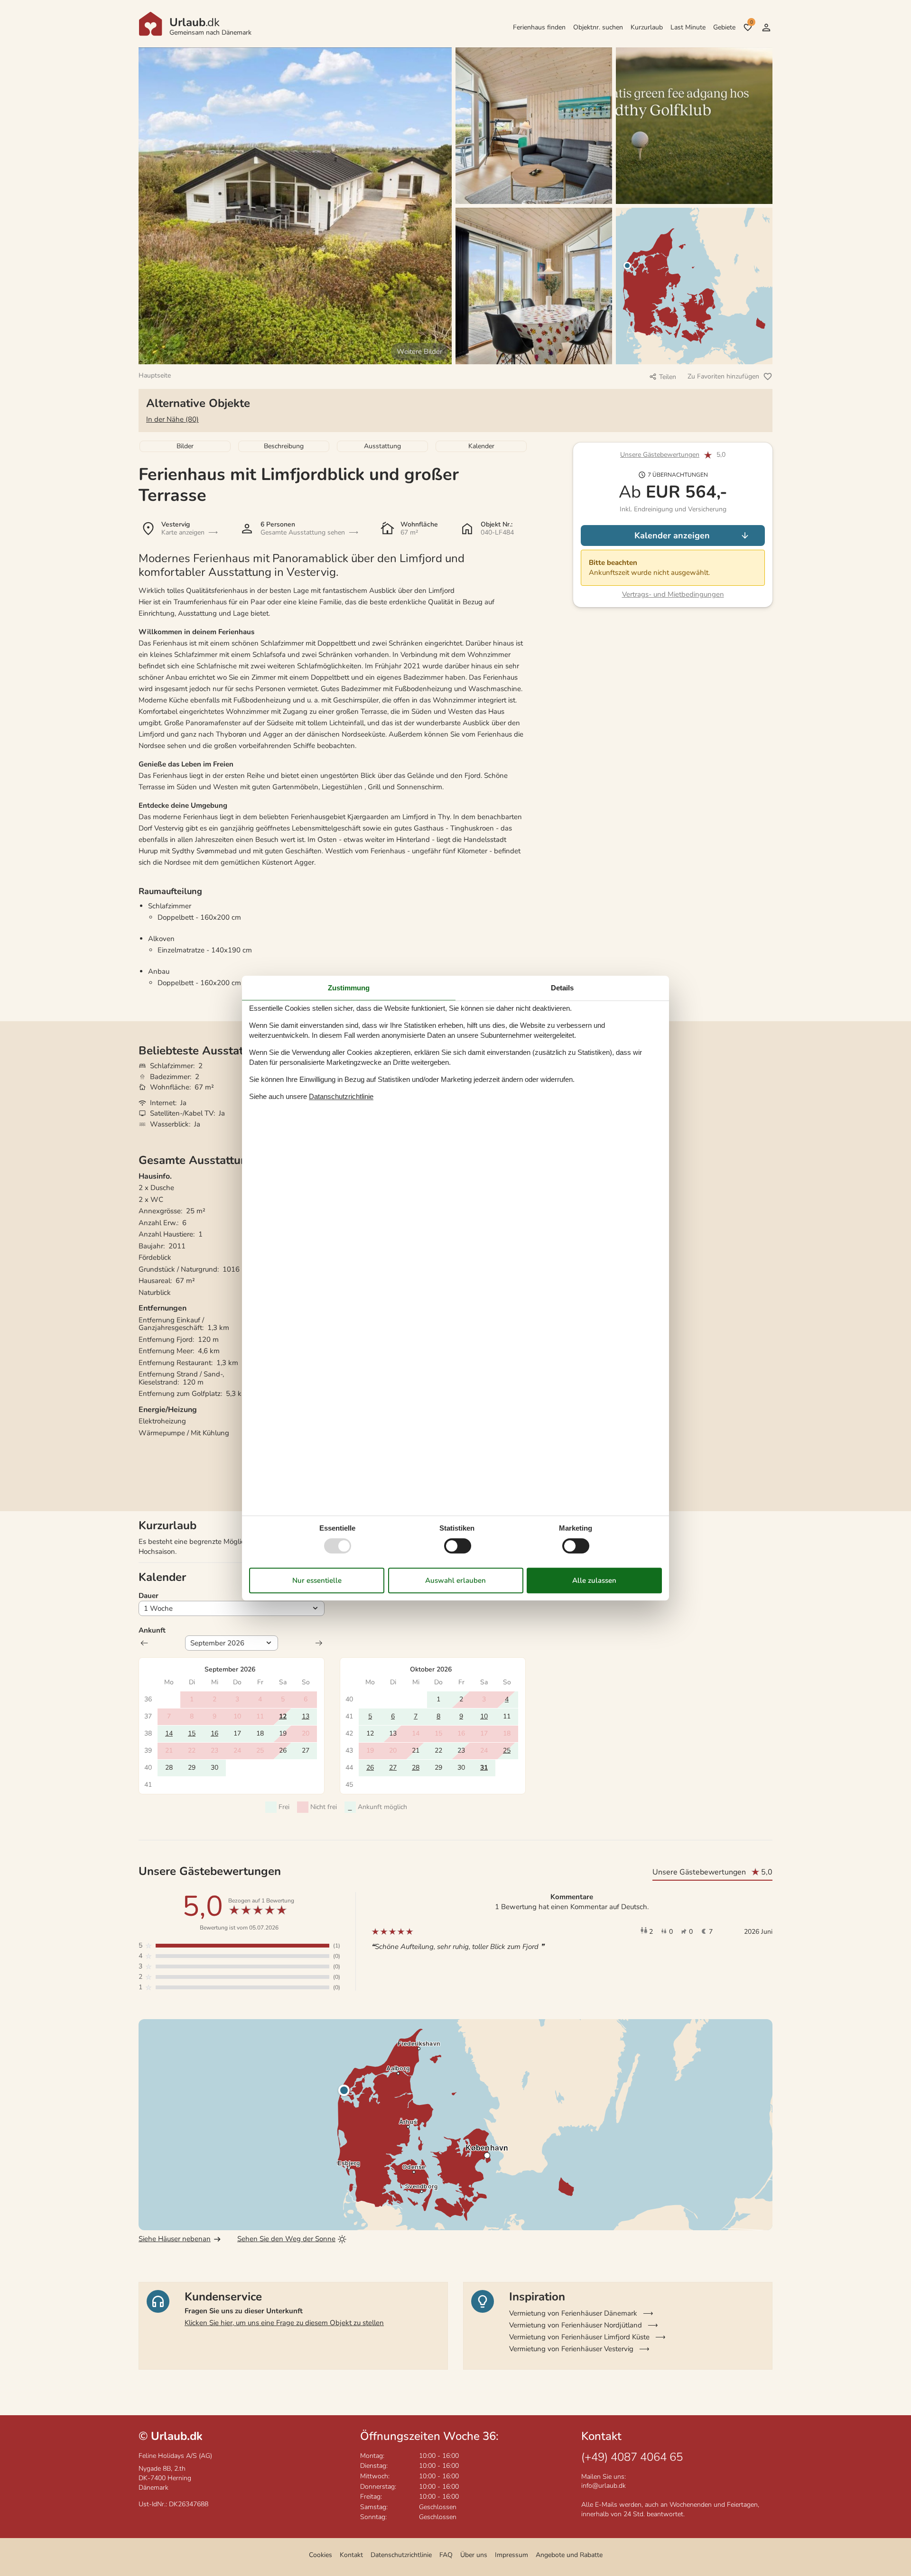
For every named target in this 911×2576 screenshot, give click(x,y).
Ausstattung (382, 446)
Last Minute (688, 27)
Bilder (185, 446)
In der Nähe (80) (172, 419)
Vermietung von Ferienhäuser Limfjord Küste (579, 2337)
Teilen (668, 377)
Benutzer (766, 28)
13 (306, 1716)
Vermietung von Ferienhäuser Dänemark (573, 2313)
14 (169, 1733)
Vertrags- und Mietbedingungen (673, 594)
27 (393, 1768)
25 (507, 1750)
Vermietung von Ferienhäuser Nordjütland (576, 2325)
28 (416, 1768)
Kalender (481, 446)
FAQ (446, 2555)
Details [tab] (562, 988)
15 (192, 1733)
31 (484, 1768)
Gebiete (724, 27)
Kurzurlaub (647, 27)
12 (283, 1716)
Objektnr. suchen (598, 27)
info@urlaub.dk (604, 2486)
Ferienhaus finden (539, 27)
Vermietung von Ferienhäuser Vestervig (571, 2349)
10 (484, 1716)
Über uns (474, 2555)
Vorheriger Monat (144, 1643)
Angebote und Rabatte (569, 2555)
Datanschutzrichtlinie (341, 1096)
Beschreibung (284, 446)
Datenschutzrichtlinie (401, 2555)
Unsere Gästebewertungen (660, 455)
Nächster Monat (319, 1643)
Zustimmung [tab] (349, 988)
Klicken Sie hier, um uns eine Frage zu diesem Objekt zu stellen (284, 2323)
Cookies (321, 2555)
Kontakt (351, 2555)
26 (370, 1768)
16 (214, 1733)
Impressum (511, 2555)
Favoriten (751, 22)
